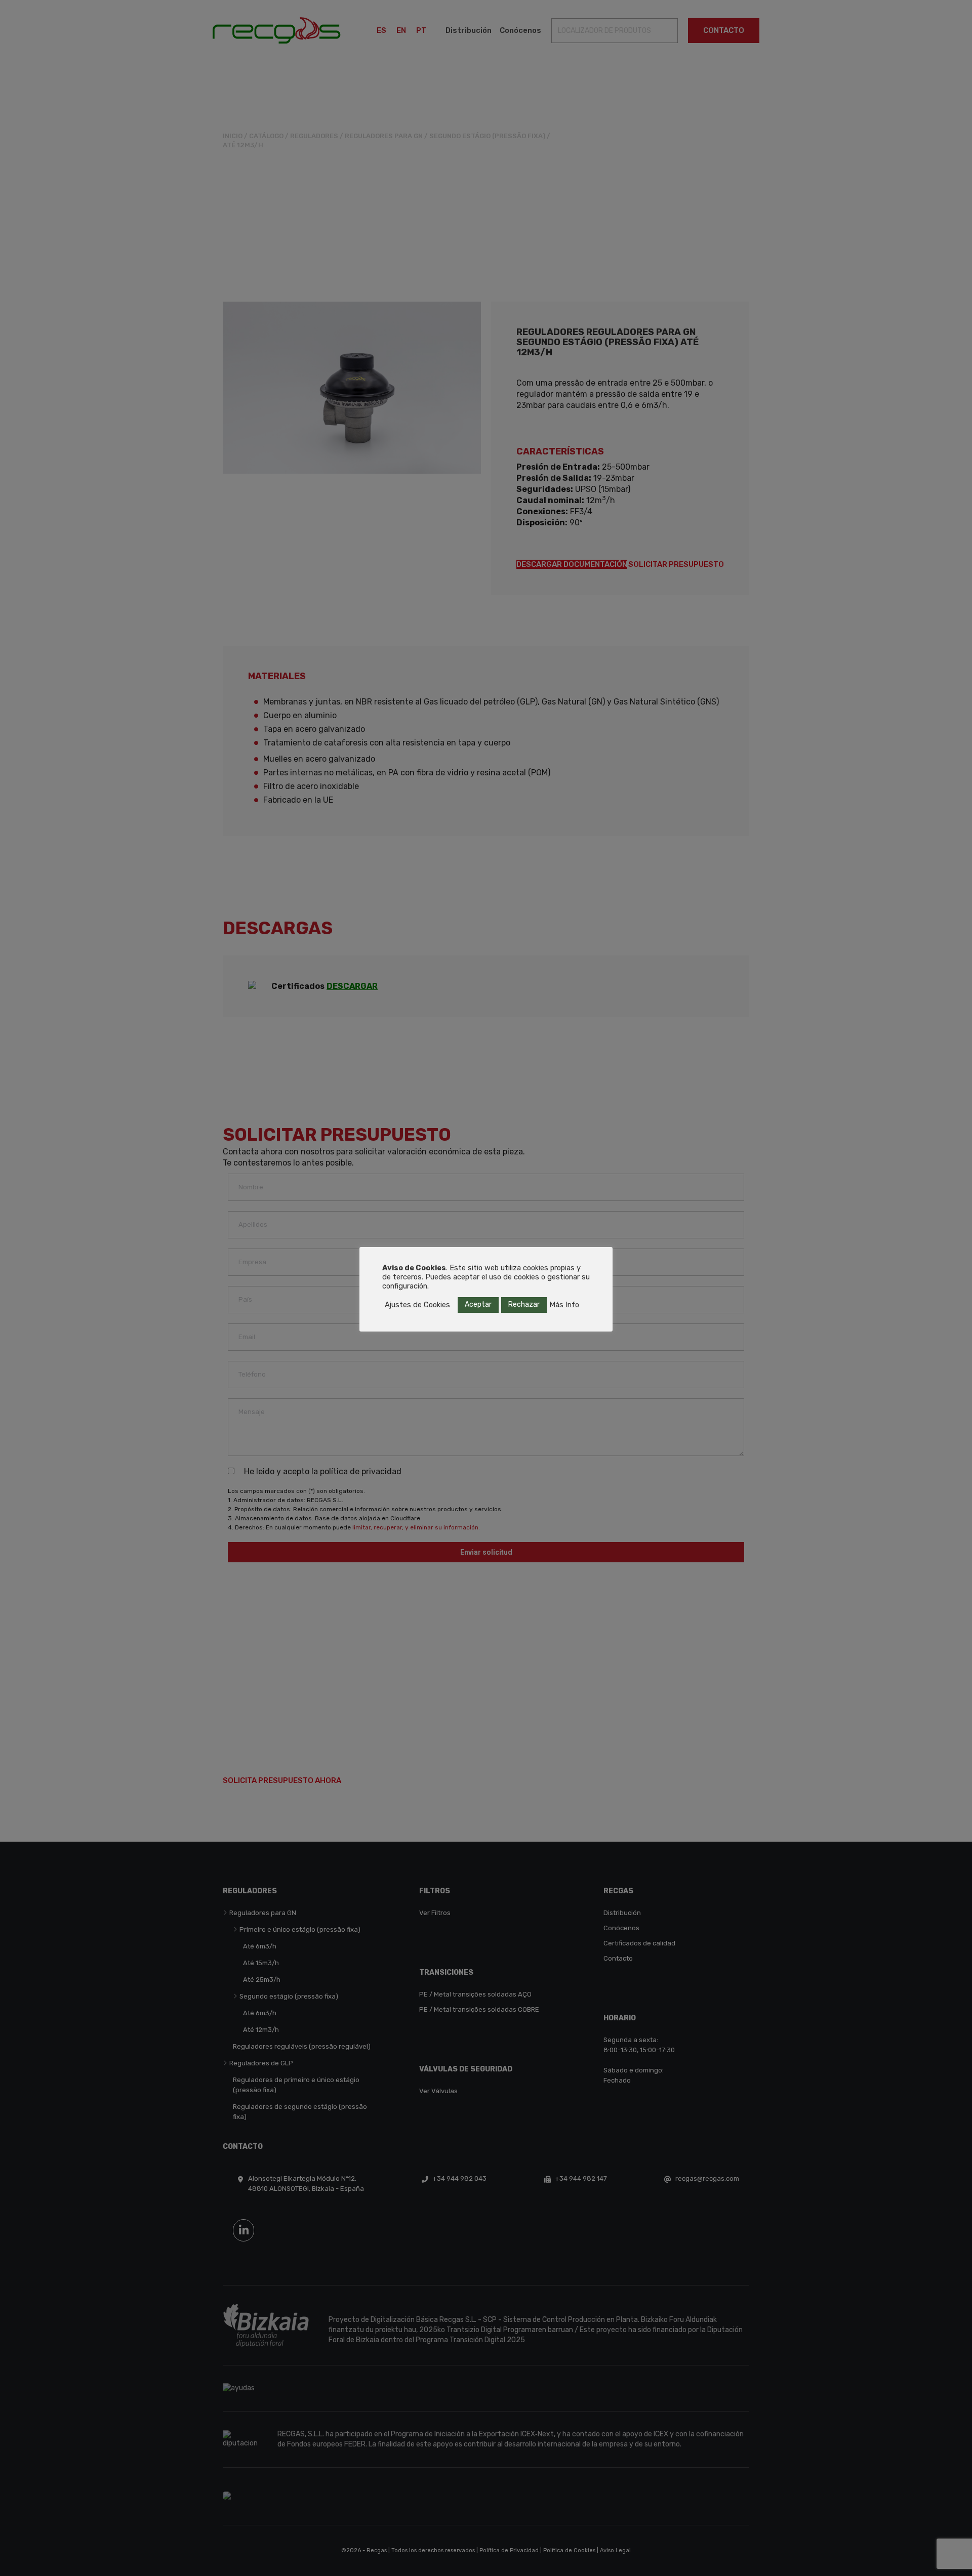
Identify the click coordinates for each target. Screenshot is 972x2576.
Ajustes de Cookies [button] (417, 1305)
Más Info (564, 1305)
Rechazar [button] (524, 1304)
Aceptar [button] (478, 1304)
